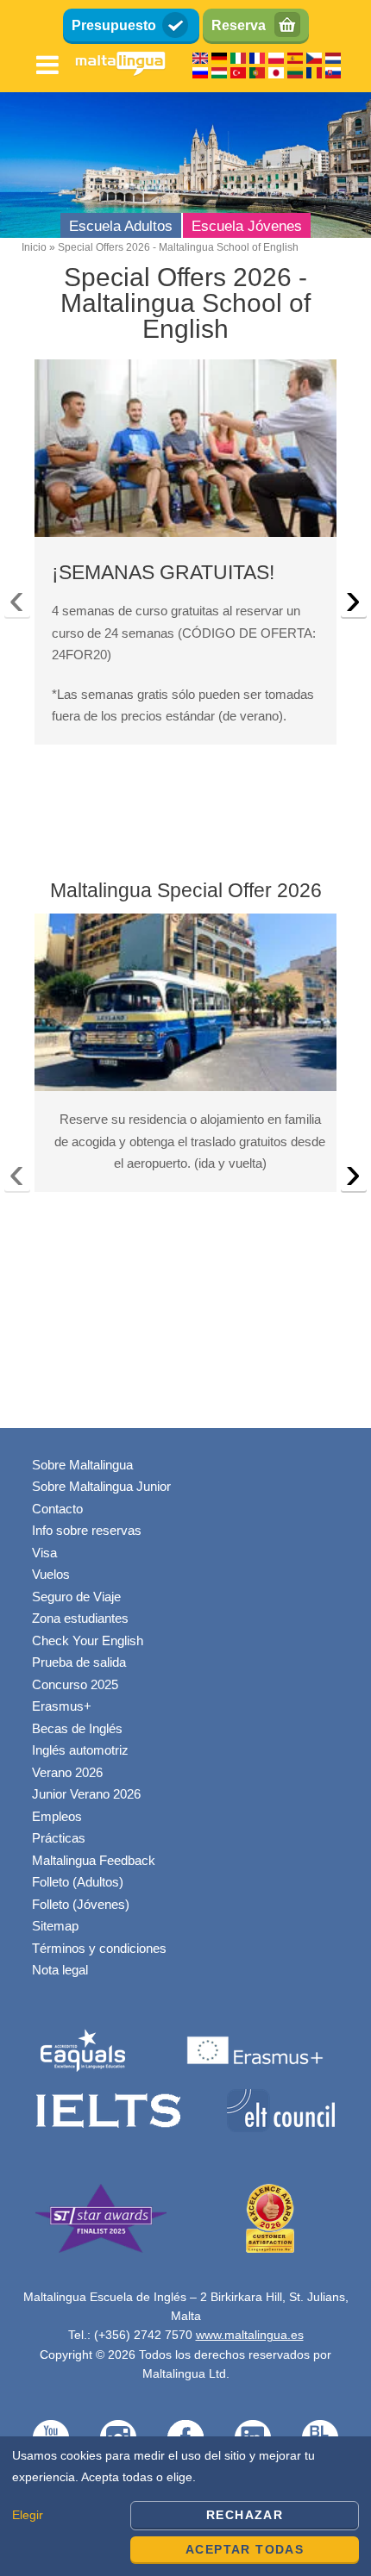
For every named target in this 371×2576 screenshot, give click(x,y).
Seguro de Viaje (76, 1597)
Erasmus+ (62, 1706)
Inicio (34, 247)
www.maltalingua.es (250, 2335)
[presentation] (17, 603)
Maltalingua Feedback (94, 1860)
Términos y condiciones (99, 1948)
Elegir (28, 2515)
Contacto (57, 1509)
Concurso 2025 (75, 1684)
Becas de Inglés (77, 1728)
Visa (44, 1553)
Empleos (57, 1816)
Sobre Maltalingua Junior (101, 1486)
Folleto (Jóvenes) (81, 1904)
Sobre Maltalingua (82, 1465)
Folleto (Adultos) (78, 1882)
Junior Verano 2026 (86, 1794)
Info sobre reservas (87, 1530)
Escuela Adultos (121, 226)
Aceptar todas (245, 2549)
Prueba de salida (79, 1662)
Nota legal (60, 1970)
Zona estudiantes (80, 1618)
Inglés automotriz (80, 1750)
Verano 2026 (67, 1772)
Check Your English (88, 1640)
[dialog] (185, 2506)
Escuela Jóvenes (247, 226)
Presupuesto (114, 25)
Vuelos (51, 1574)
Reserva (239, 25)
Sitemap (55, 1926)
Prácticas (59, 1838)
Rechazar (245, 2515)
